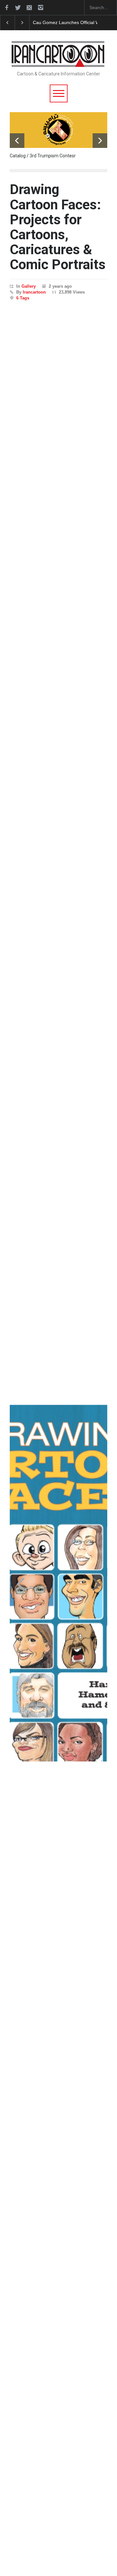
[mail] (29, 7)
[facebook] (6, 7)
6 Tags (23, 298)
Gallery (29, 286)
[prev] (17, 141)
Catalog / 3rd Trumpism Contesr (43, 156)
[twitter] (18, 7)
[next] (100, 141)
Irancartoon (34, 292)
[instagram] (41, 7)
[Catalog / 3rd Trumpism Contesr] (58, 130)
